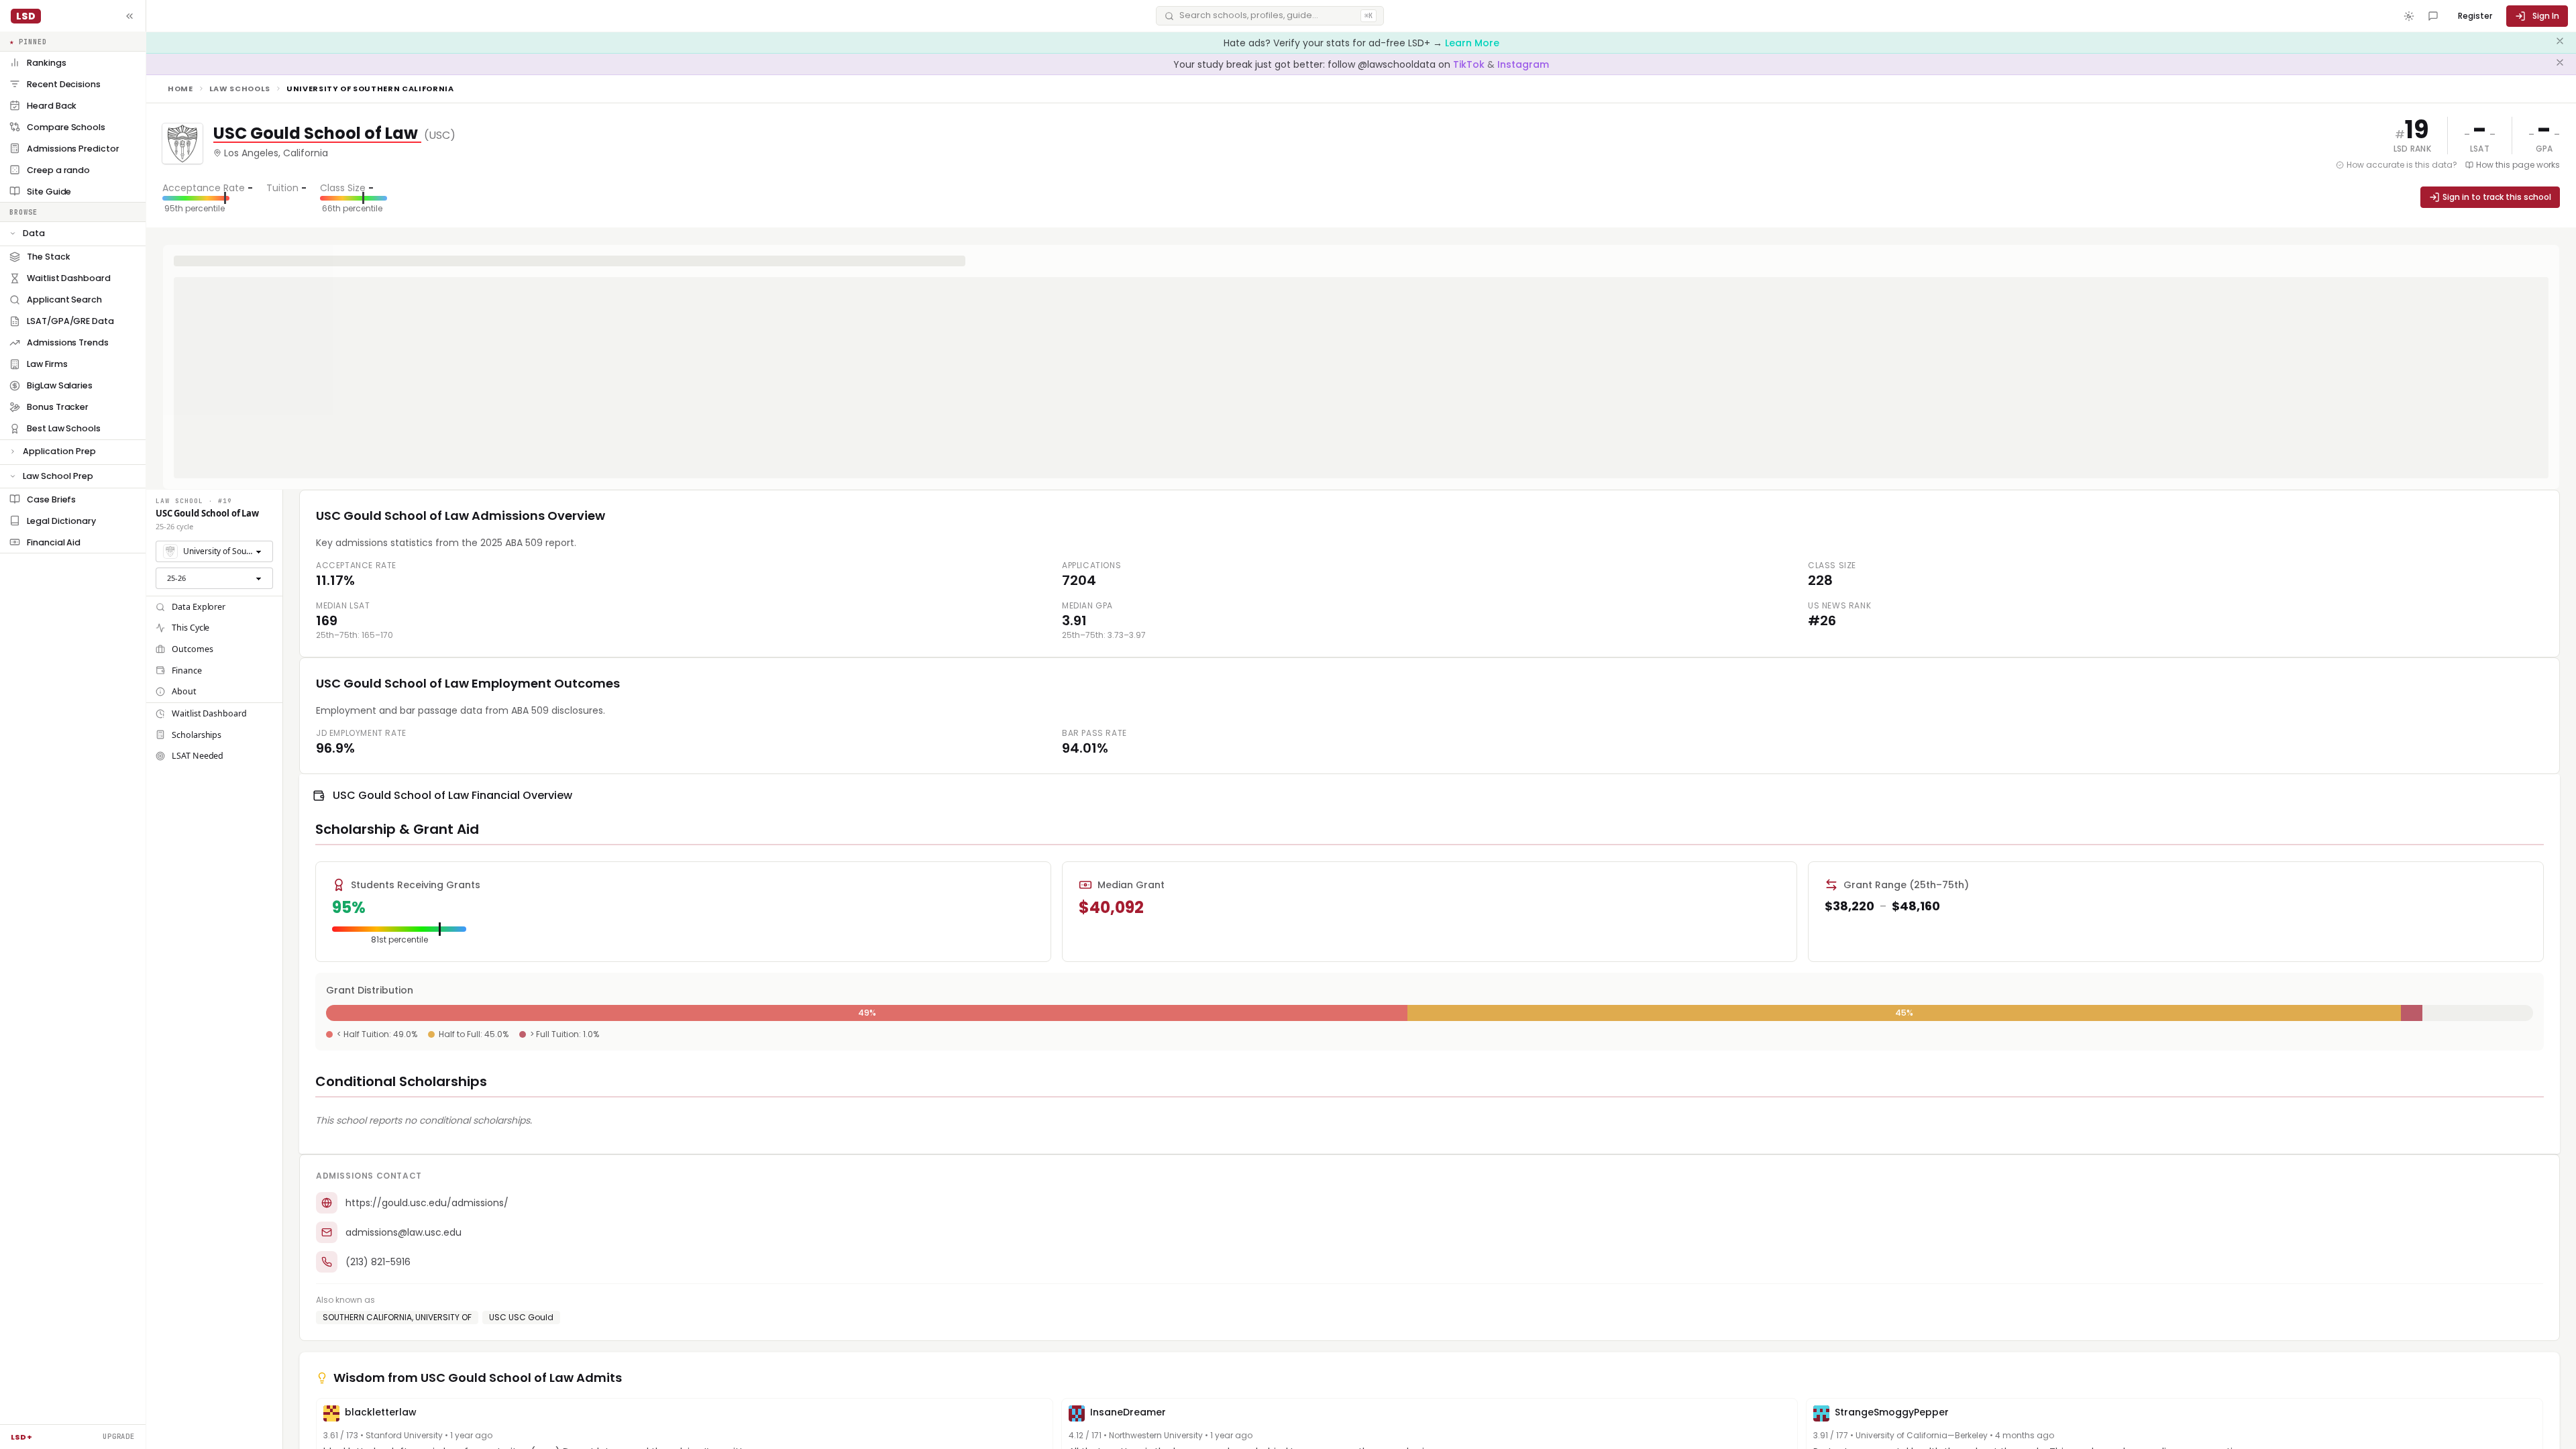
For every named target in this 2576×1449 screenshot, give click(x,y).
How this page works (2518, 165)
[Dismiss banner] (2560, 43)
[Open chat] (2433, 16)
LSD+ (21, 1437)
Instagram (1523, 64)
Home (180, 89)
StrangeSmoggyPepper (1892, 1412)
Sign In (2546, 16)
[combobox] (214, 551)
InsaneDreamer (1128, 1412)
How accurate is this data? (2402, 165)
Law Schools (240, 89)
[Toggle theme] (2409, 16)
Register (2475, 16)
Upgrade (119, 1436)
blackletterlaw (381, 1412)
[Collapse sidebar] (129, 16)
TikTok (1470, 64)
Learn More (1472, 43)
